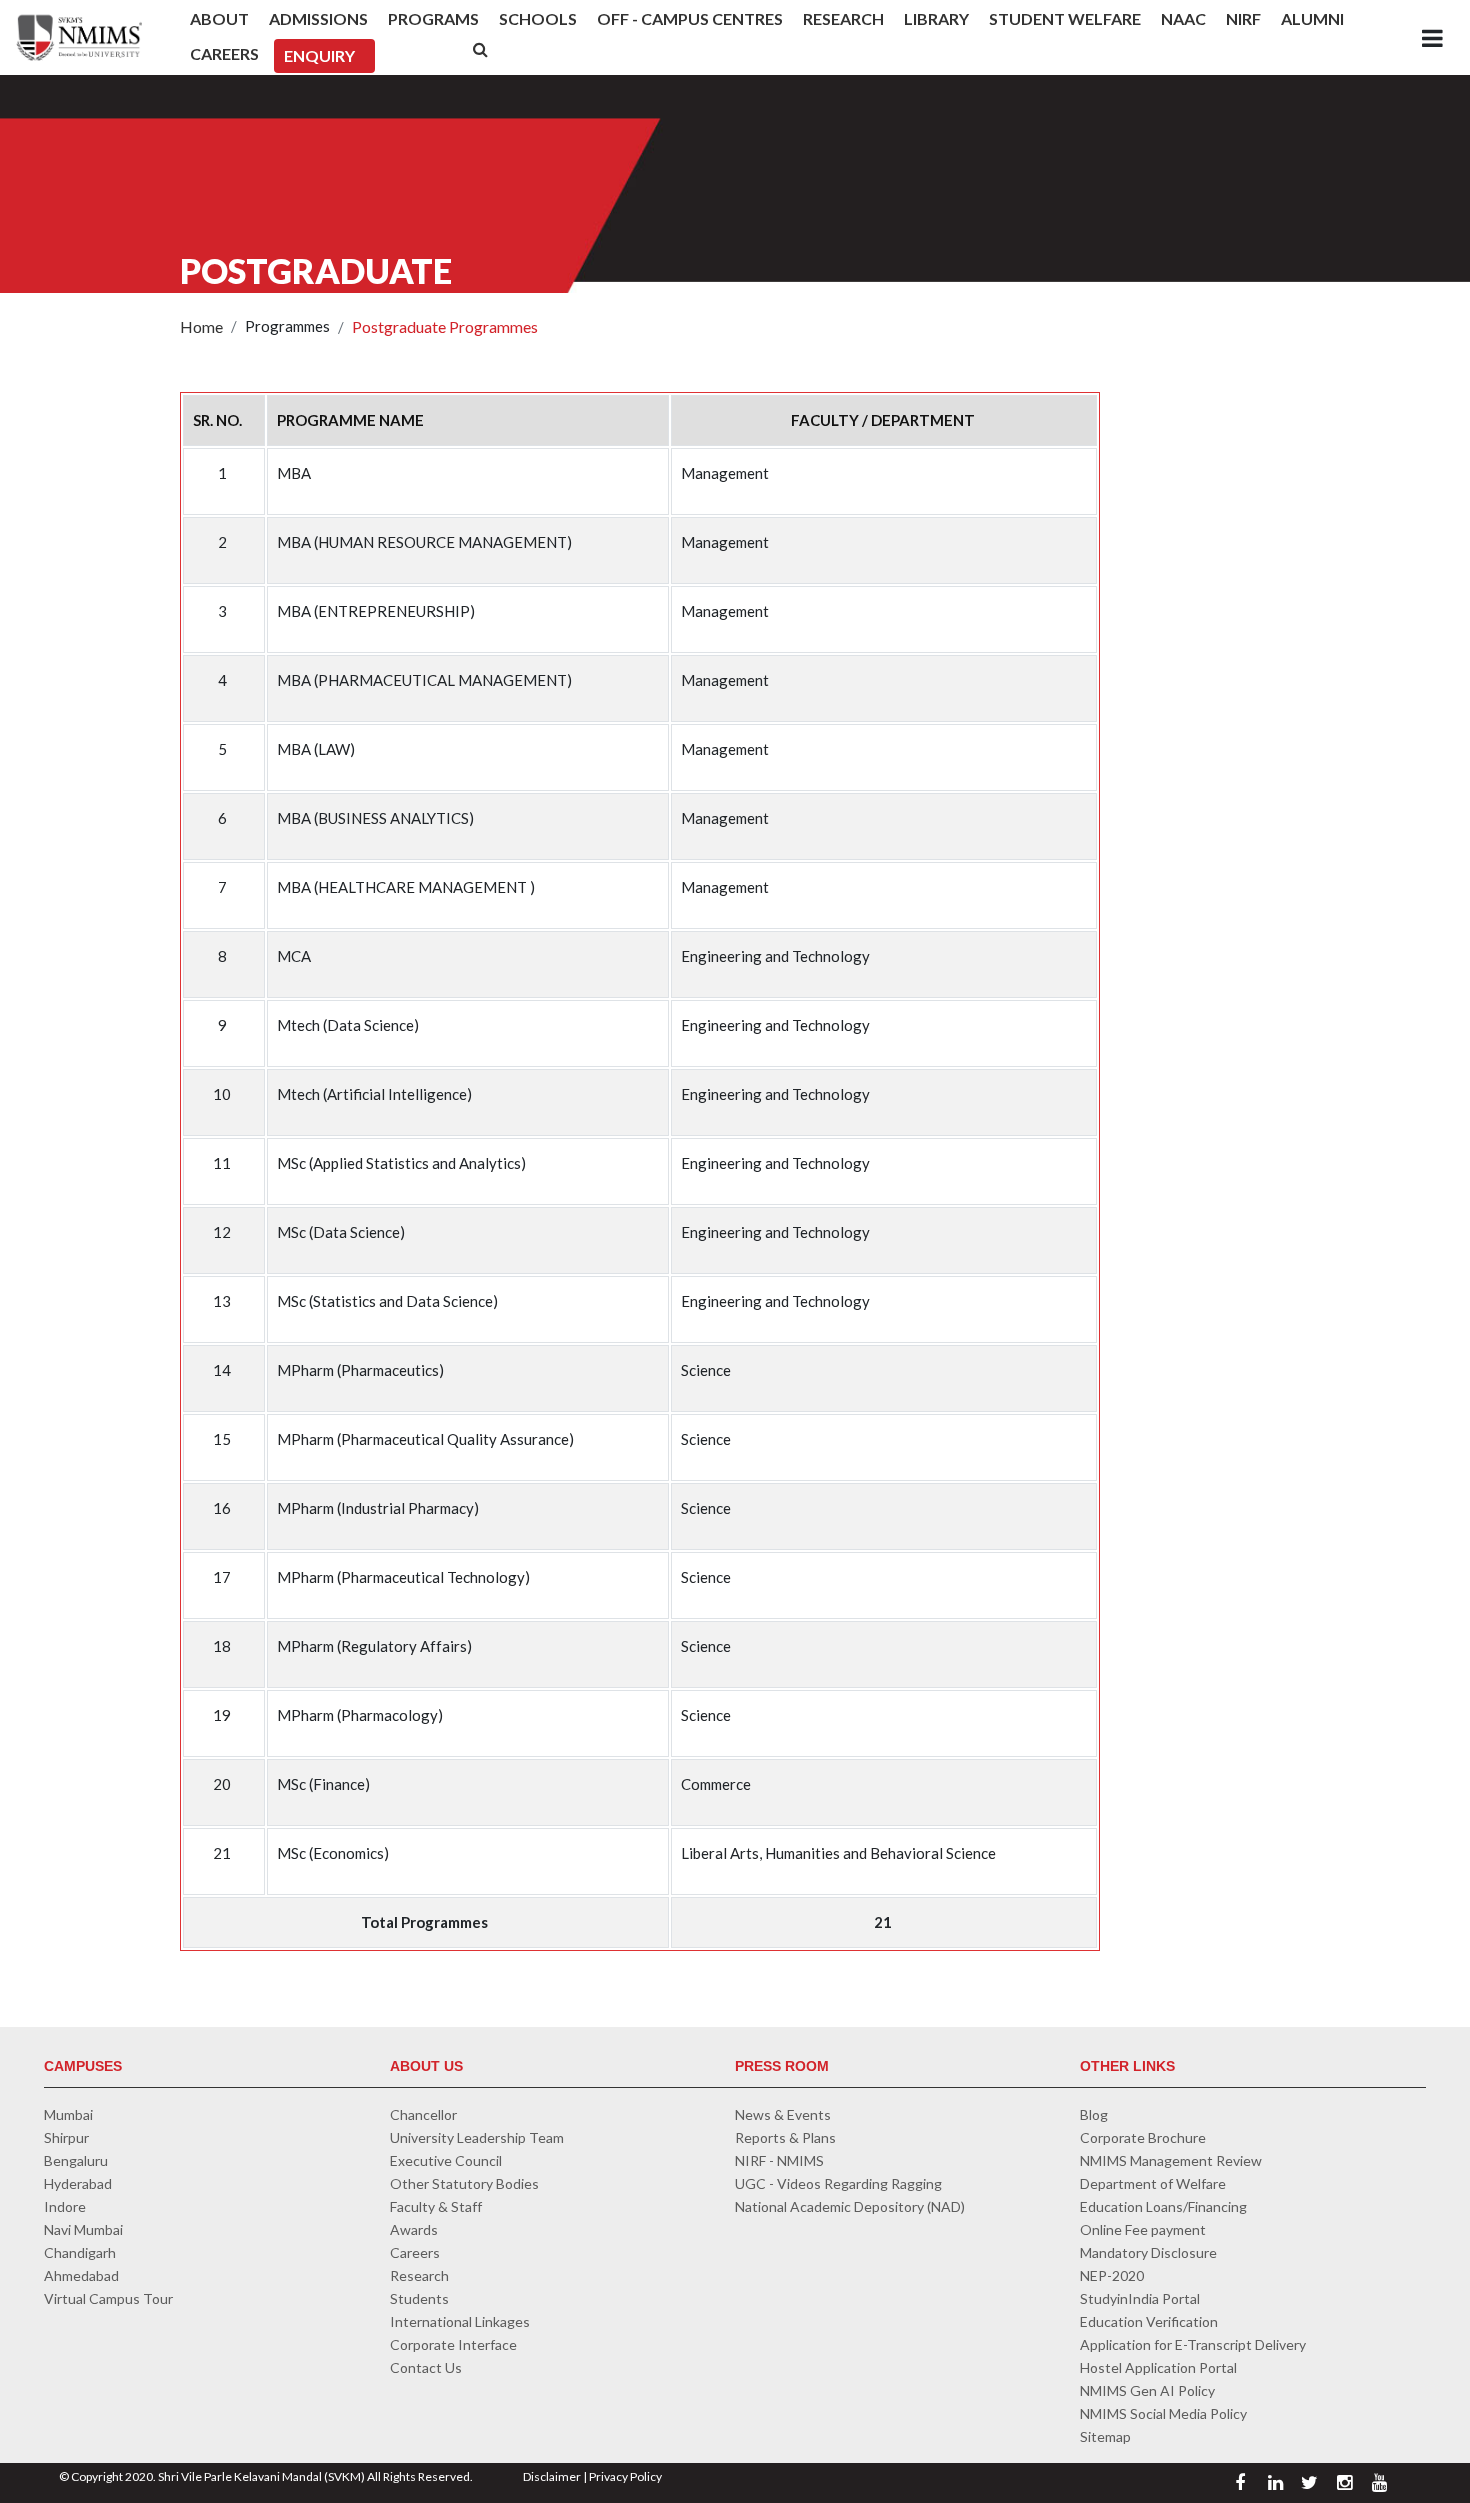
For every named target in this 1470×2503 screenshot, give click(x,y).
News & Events (783, 2114)
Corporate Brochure (1143, 2137)
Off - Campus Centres (690, 18)
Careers (224, 53)
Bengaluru (76, 2160)
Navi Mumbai (83, 2229)
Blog (1094, 2114)
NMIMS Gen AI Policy (1147, 2390)
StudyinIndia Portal (1140, 2298)
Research (843, 18)
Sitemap (1105, 2436)
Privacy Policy (625, 2476)
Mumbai (68, 2114)
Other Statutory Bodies (464, 2183)
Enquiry (319, 55)
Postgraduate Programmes (445, 326)
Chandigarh (80, 2252)
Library (936, 18)
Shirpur (66, 2137)
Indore (65, 2206)
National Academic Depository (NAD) (850, 2206)
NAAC (1183, 18)
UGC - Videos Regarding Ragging (838, 2183)
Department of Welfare (1153, 2183)
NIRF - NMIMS (779, 2160)
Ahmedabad (81, 2275)
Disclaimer (552, 2476)
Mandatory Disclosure (1148, 2252)
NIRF (1243, 18)
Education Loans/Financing (1163, 2206)
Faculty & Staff (436, 2206)
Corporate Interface (453, 2344)
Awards (414, 2229)
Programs (433, 18)
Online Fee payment (1143, 2229)
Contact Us (426, 2367)
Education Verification (1149, 2321)
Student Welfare (1065, 18)
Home (201, 326)
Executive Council (446, 2160)
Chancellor (423, 2114)
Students (419, 2298)
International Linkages (460, 2321)
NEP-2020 (1112, 2275)
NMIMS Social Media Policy (1163, 2413)
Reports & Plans (785, 2137)
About (219, 18)
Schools (538, 18)
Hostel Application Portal (1158, 2367)
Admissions (318, 18)
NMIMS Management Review (1171, 2160)
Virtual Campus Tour (108, 2298)
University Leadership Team (477, 2137)
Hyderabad (78, 2183)
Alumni (1312, 18)
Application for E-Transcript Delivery (1193, 2344)
